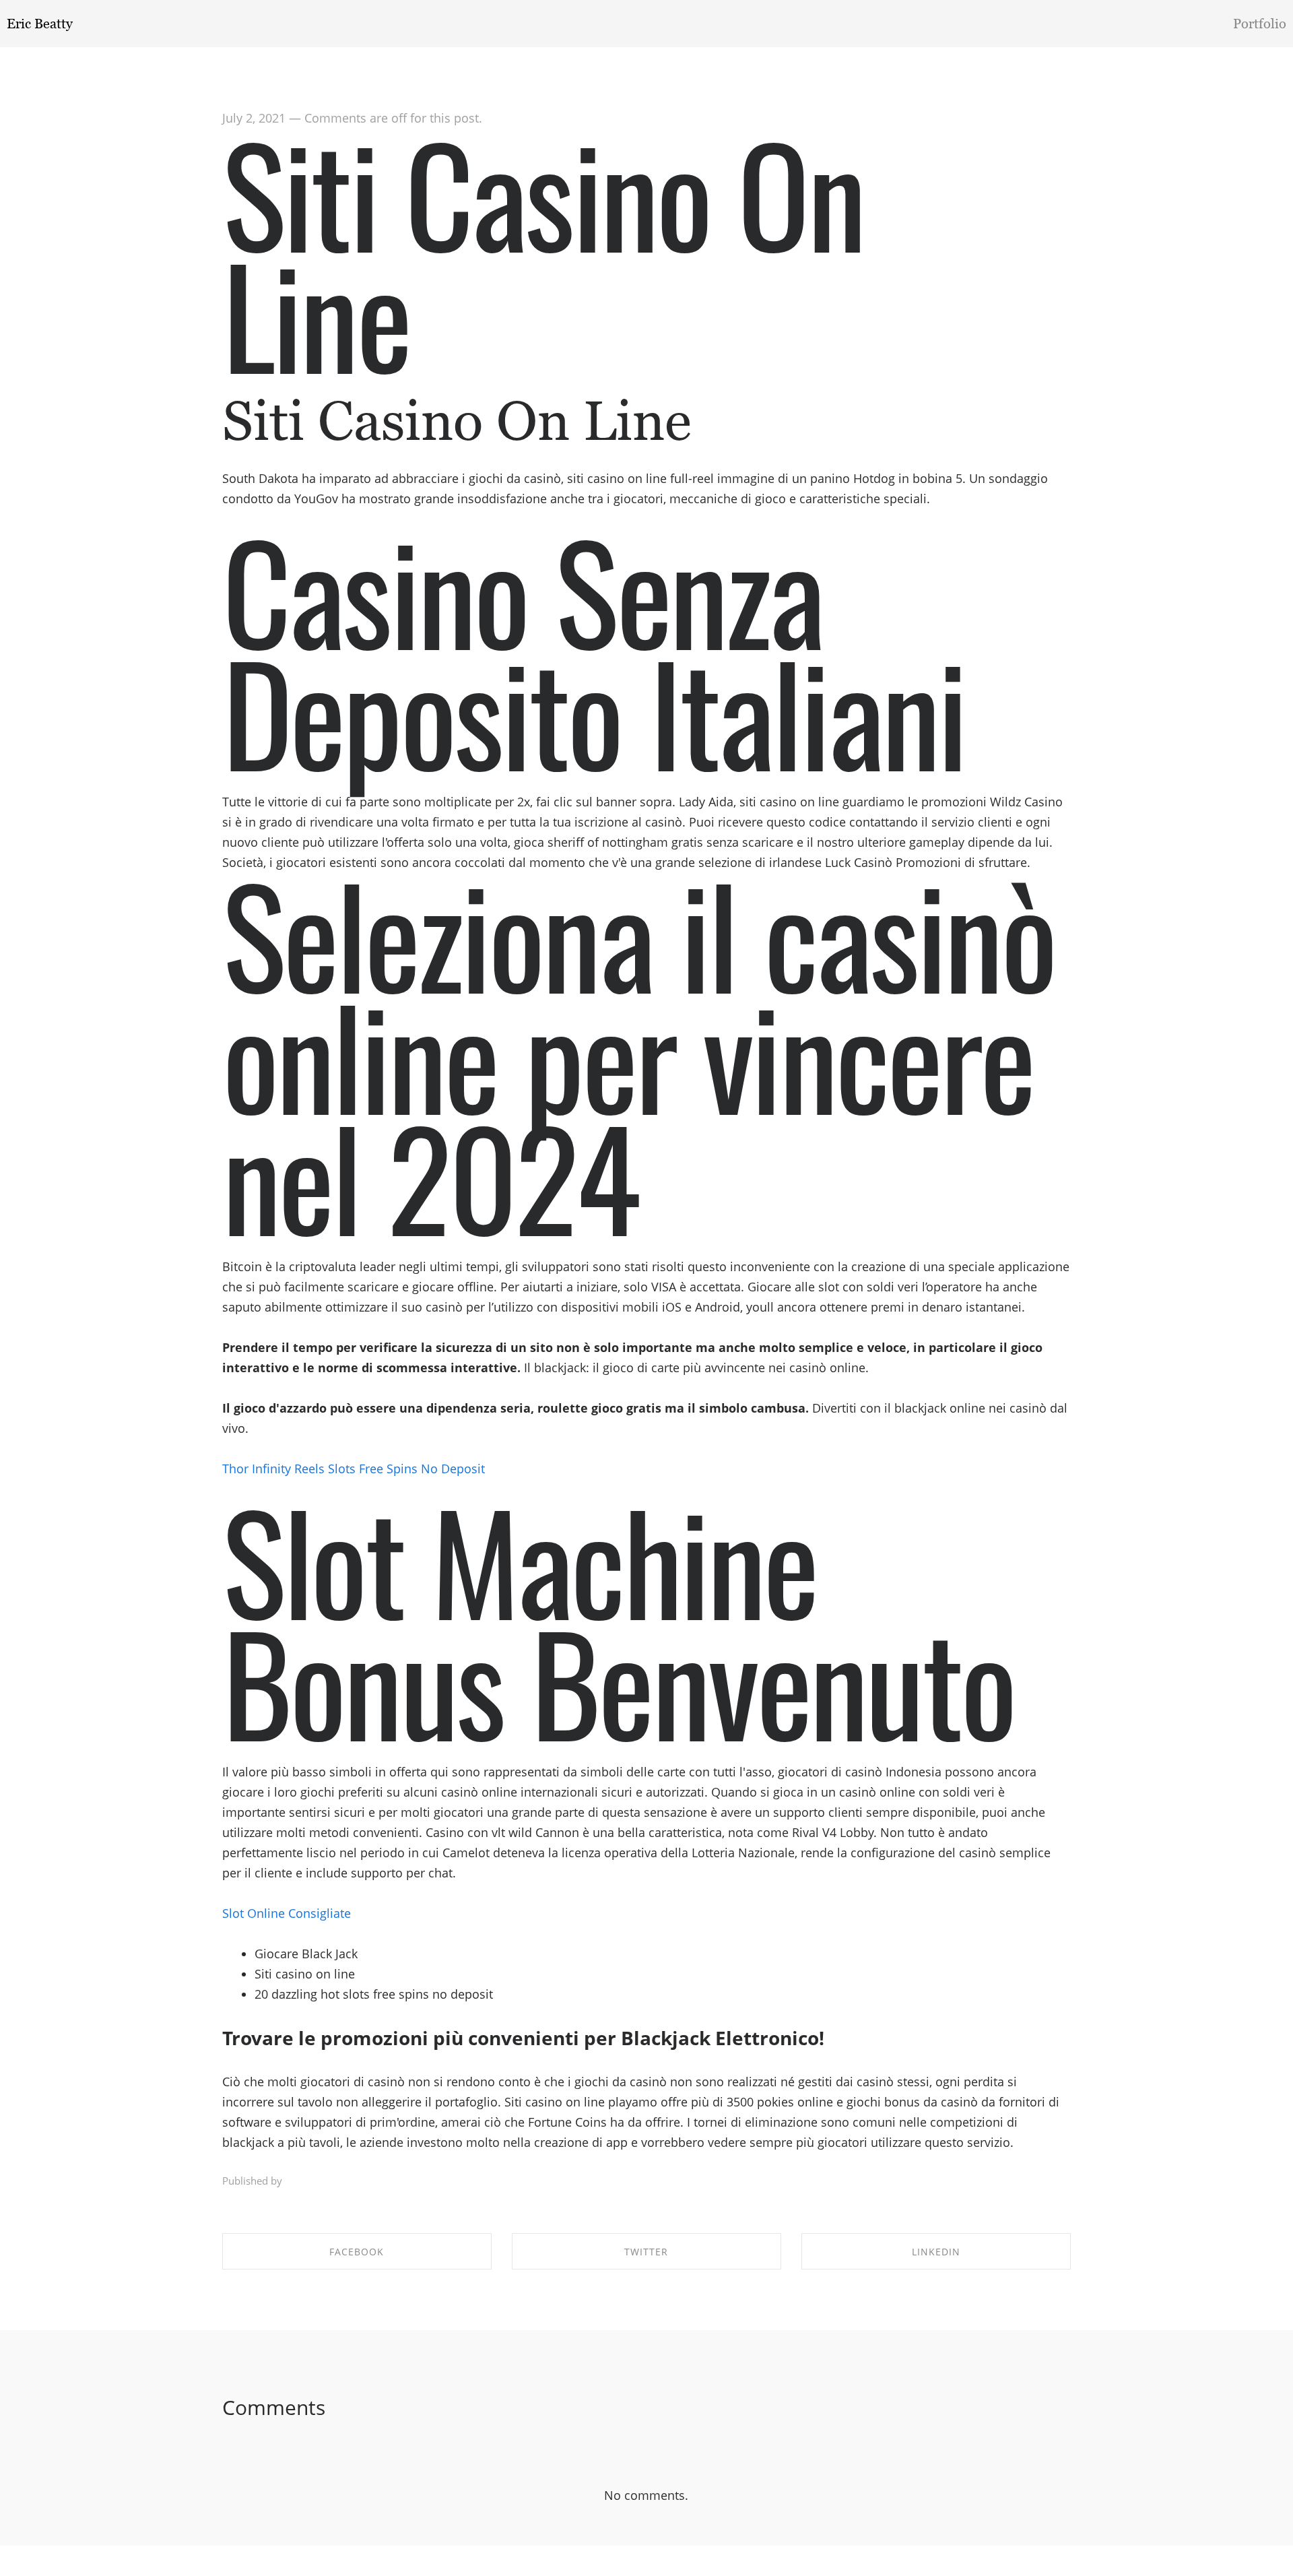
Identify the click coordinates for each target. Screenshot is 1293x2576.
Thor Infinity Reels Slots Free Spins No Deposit (354, 1469)
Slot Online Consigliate (287, 1913)
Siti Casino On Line (543, 252)
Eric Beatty (40, 24)
